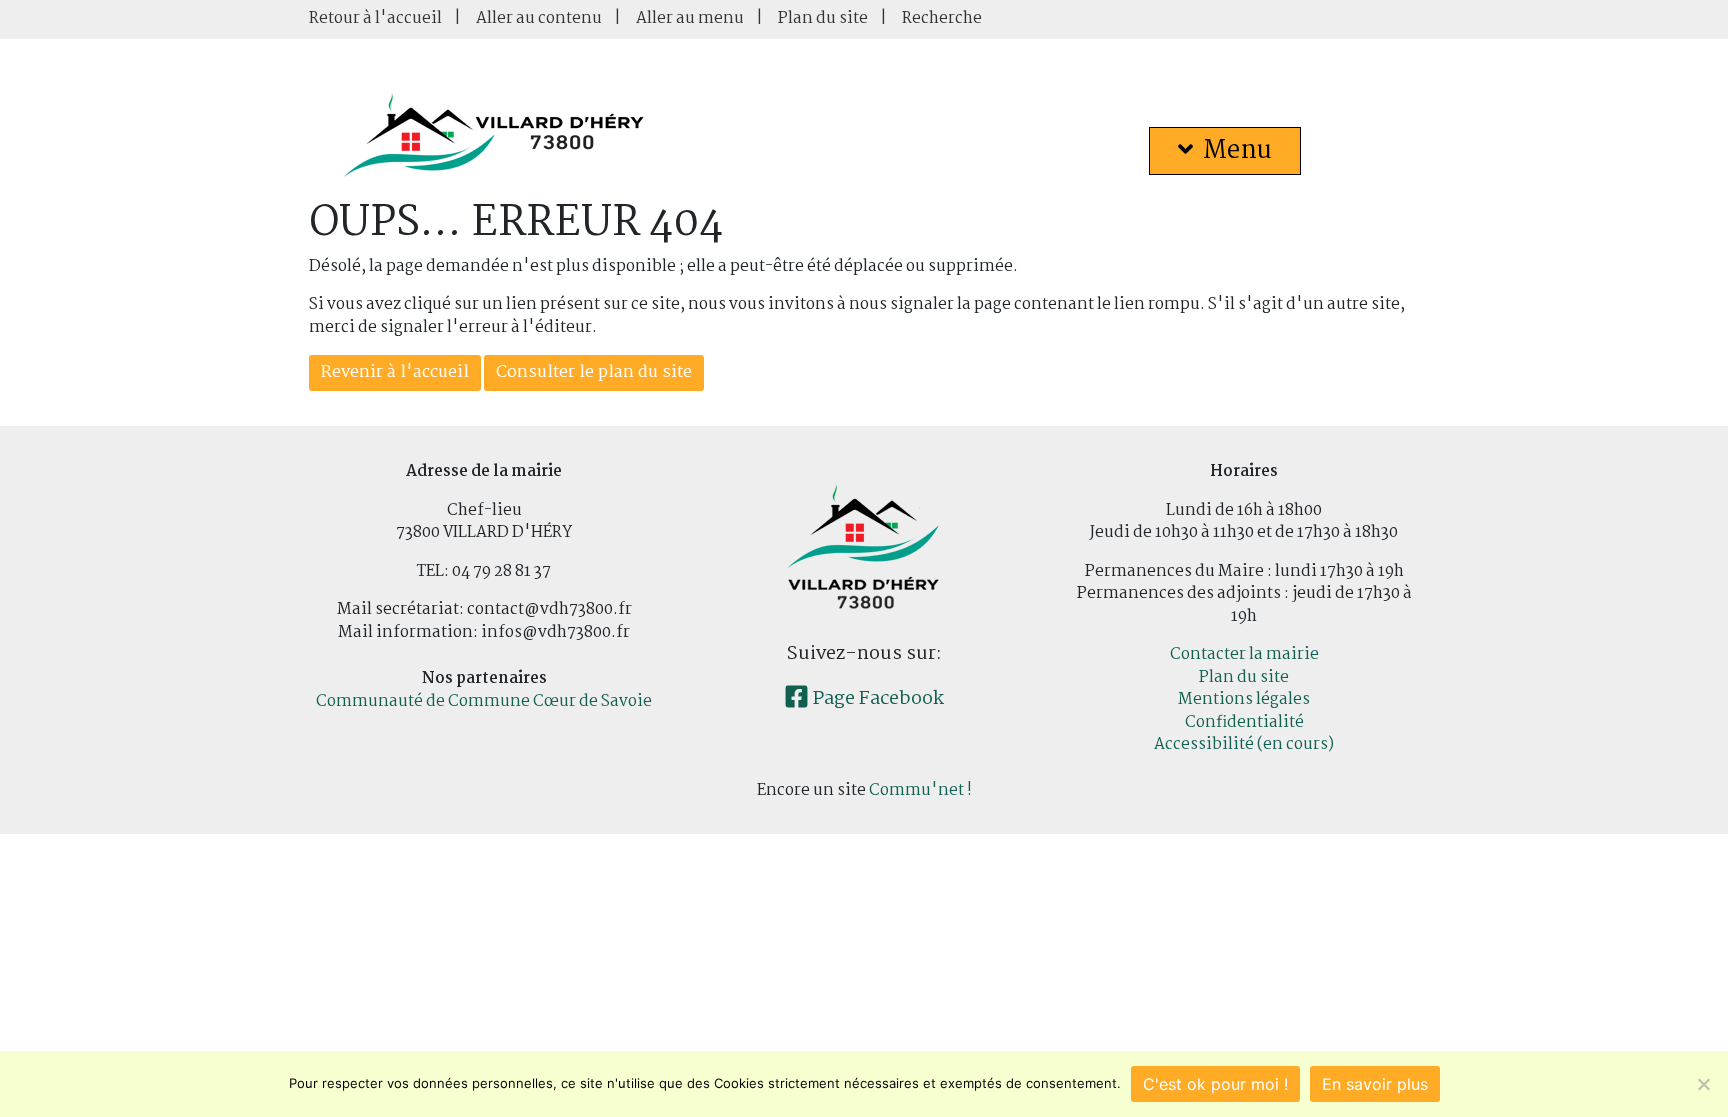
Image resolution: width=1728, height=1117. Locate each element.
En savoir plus (1375, 1084)
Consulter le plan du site (594, 372)
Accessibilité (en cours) (1244, 744)
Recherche (942, 18)
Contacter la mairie (1244, 654)
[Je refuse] (1703, 1084)
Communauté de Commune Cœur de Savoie (484, 701)
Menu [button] (1237, 151)
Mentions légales (1244, 699)
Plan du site (823, 18)
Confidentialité (1244, 722)
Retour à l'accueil (375, 18)
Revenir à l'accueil (395, 372)
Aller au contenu (539, 18)
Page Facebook (876, 699)
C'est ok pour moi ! (1215, 1084)
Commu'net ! (920, 790)
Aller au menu (690, 18)
